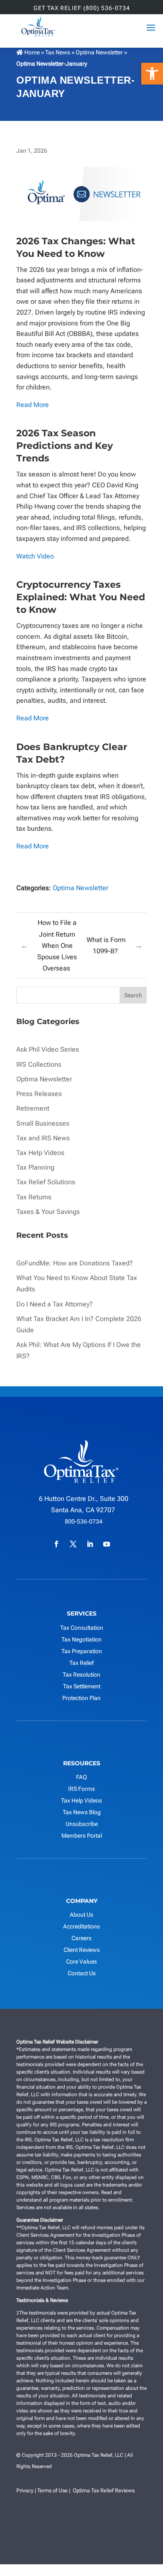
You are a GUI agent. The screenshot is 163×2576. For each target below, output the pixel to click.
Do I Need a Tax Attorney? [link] (55, 1304)
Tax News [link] (58, 52)
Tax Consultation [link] (82, 1628)
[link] (152, 74)
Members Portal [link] (82, 1836)
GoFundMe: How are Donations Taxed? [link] (75, 1263)
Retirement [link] (33, 1108)
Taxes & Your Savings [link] (48, 1212)
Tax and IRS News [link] (43, 1138)
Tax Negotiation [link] (81, 1639)
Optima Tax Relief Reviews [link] (104, 2490)
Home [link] (31, 52)
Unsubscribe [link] (82, 1824)
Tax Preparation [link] (82, 1651)
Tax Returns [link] (34, 1197)
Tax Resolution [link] (81, 1675)
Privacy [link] (25, 2490)
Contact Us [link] (82, 1973)
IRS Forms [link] (81, 1789)
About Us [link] (81, 1915)
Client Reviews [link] (82, 1950)
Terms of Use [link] (52, 2490)
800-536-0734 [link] (84, 1521)
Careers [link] (81, 1938)
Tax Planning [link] (35, 1167)
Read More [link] (33, 405)
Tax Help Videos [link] (40, 1153)
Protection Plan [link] (81, 1698)
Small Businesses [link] (43, 1123)
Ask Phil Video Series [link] (48, 1049)
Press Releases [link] (39, 1094)
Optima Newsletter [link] (99, 52)
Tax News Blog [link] (82, 1812)
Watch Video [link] (35, 556)
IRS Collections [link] (39, 1064)
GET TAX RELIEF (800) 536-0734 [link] (82, 8)
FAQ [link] (81, 1777)
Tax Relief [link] (81, 1663)
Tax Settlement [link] (82, 1686)
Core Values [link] (81, 1961)
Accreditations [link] (81, 1926)
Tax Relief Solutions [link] (46, 1182)
